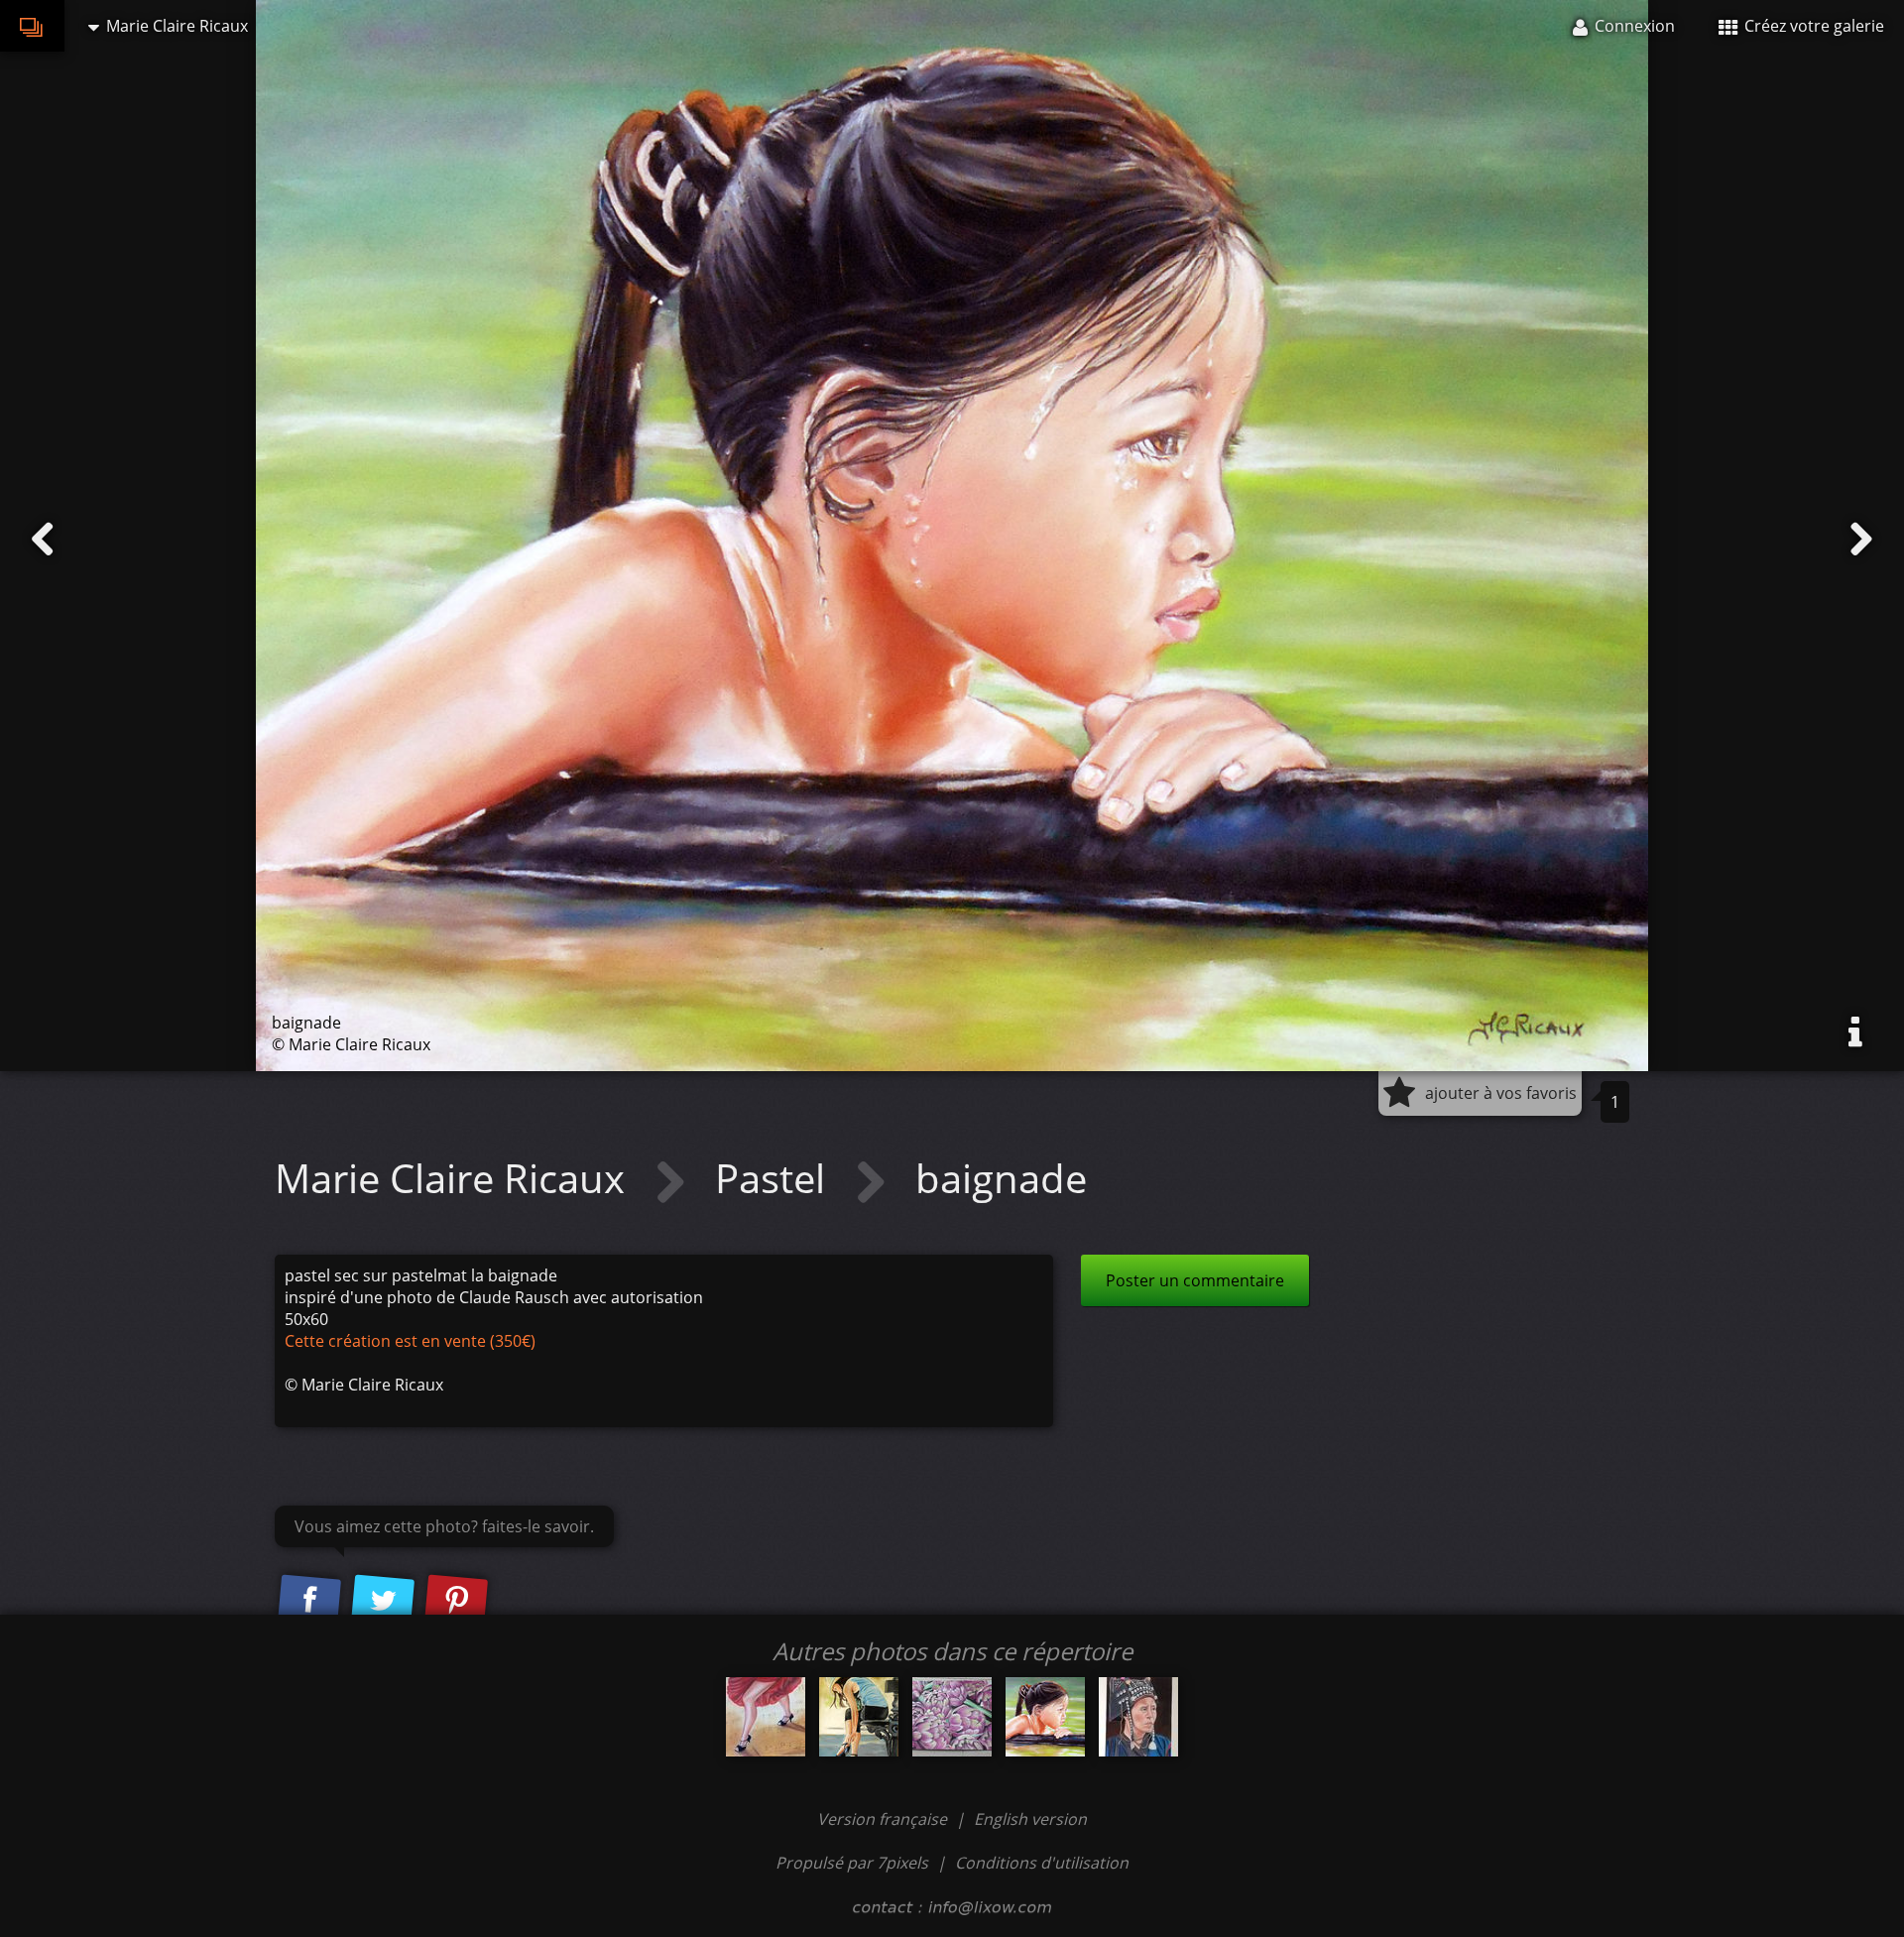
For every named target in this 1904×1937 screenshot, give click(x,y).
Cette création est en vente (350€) (410, 1341)
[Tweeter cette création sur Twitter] (383, 1601)
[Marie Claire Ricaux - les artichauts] (952, 1717)
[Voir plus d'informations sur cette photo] (1855, 1032)
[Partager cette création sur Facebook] (309, 1601)
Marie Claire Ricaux (455, 1178)
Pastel (775, 1178)
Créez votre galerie (1812, 26)
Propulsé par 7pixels (852, 1863)
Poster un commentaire (1195, 1280)
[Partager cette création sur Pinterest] (456, 1601)
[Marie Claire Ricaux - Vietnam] (1138, 1717)
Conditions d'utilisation (1042, 1863)
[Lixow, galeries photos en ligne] (32, 26)
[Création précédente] (43, 540)
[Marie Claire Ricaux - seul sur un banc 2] (859, 1717)
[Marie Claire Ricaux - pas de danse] (766, 1717)
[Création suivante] (1861, 540)
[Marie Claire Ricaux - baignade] (1045, 1717)
